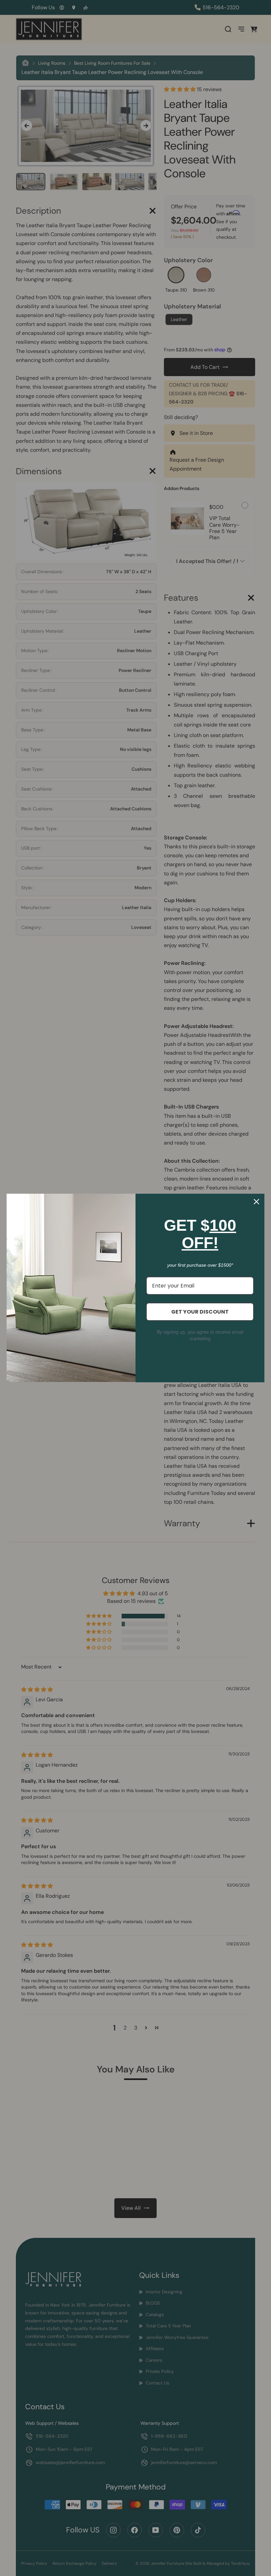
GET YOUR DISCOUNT (200, 1312)
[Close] (256, 1202)
